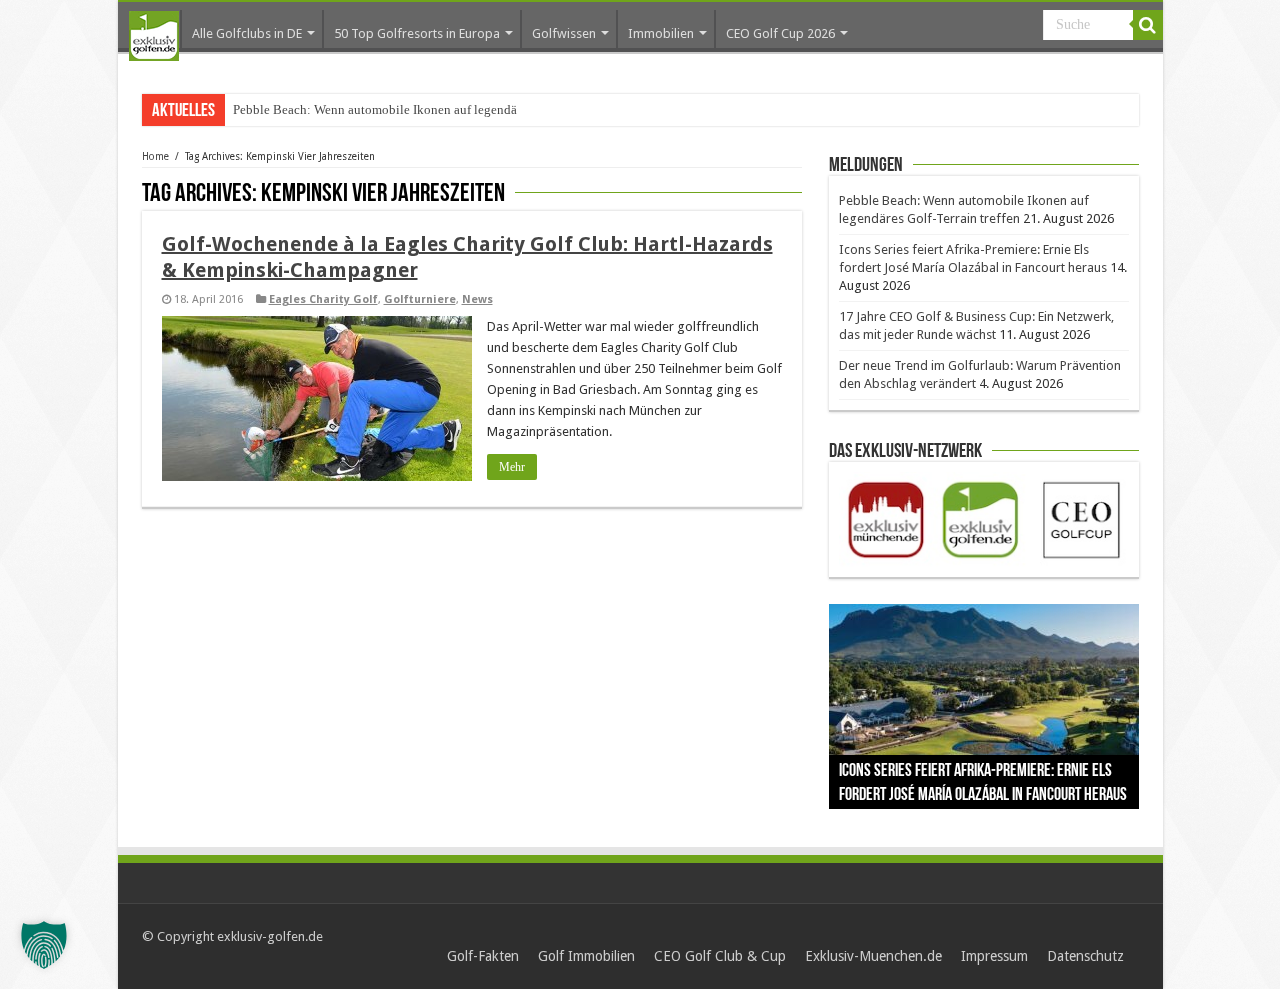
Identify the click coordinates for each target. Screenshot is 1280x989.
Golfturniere (420, 299)
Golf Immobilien (586, 956)
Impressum (994, 956)
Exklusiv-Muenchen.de (873, 956)
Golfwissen (564, 33)
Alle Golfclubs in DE (247, 33)
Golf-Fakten (483, 956)
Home (155, 156)
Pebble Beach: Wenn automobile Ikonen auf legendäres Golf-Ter (406, 109)
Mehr (512, 467)
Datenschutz (1085, 956)
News (477, 299)
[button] (44, 945)
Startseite (154, 36)
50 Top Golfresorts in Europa (417, 33)
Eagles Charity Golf (323, 299)
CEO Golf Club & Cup (720, 956)
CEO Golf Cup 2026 (780, 33)
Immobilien (661, 33)
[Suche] (1148, 25)
